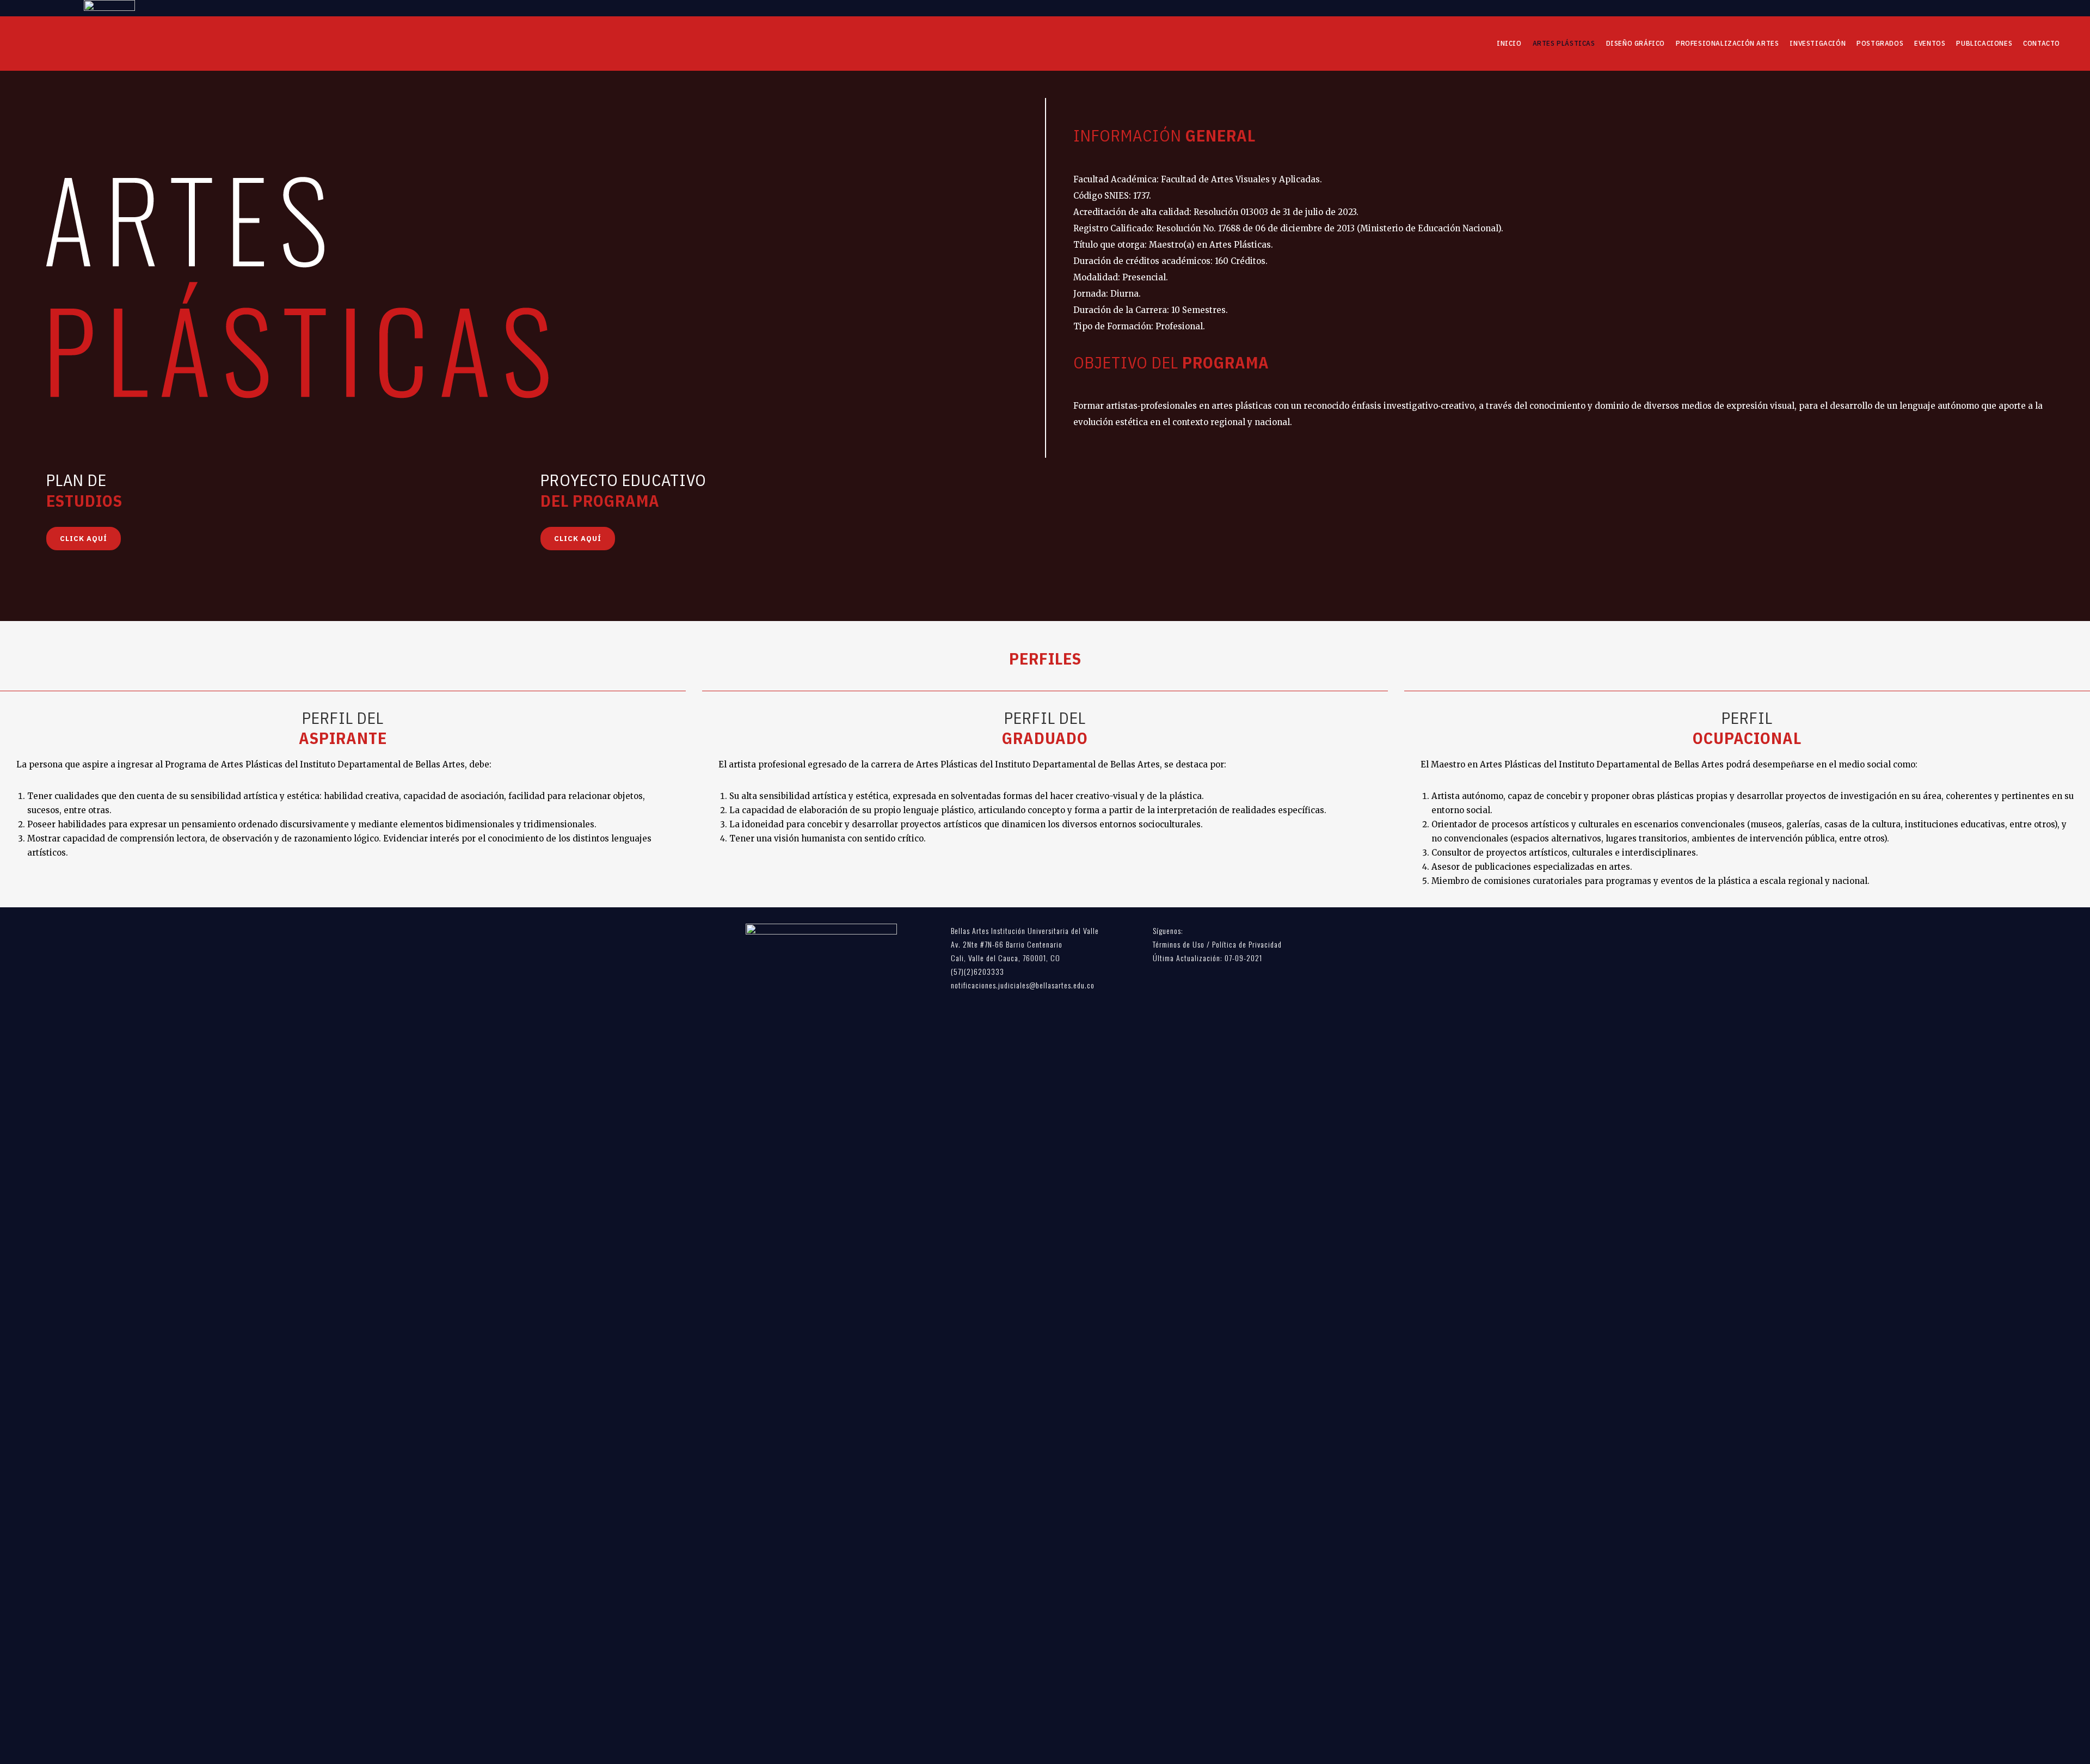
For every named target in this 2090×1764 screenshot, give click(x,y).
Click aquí (84, 539)
